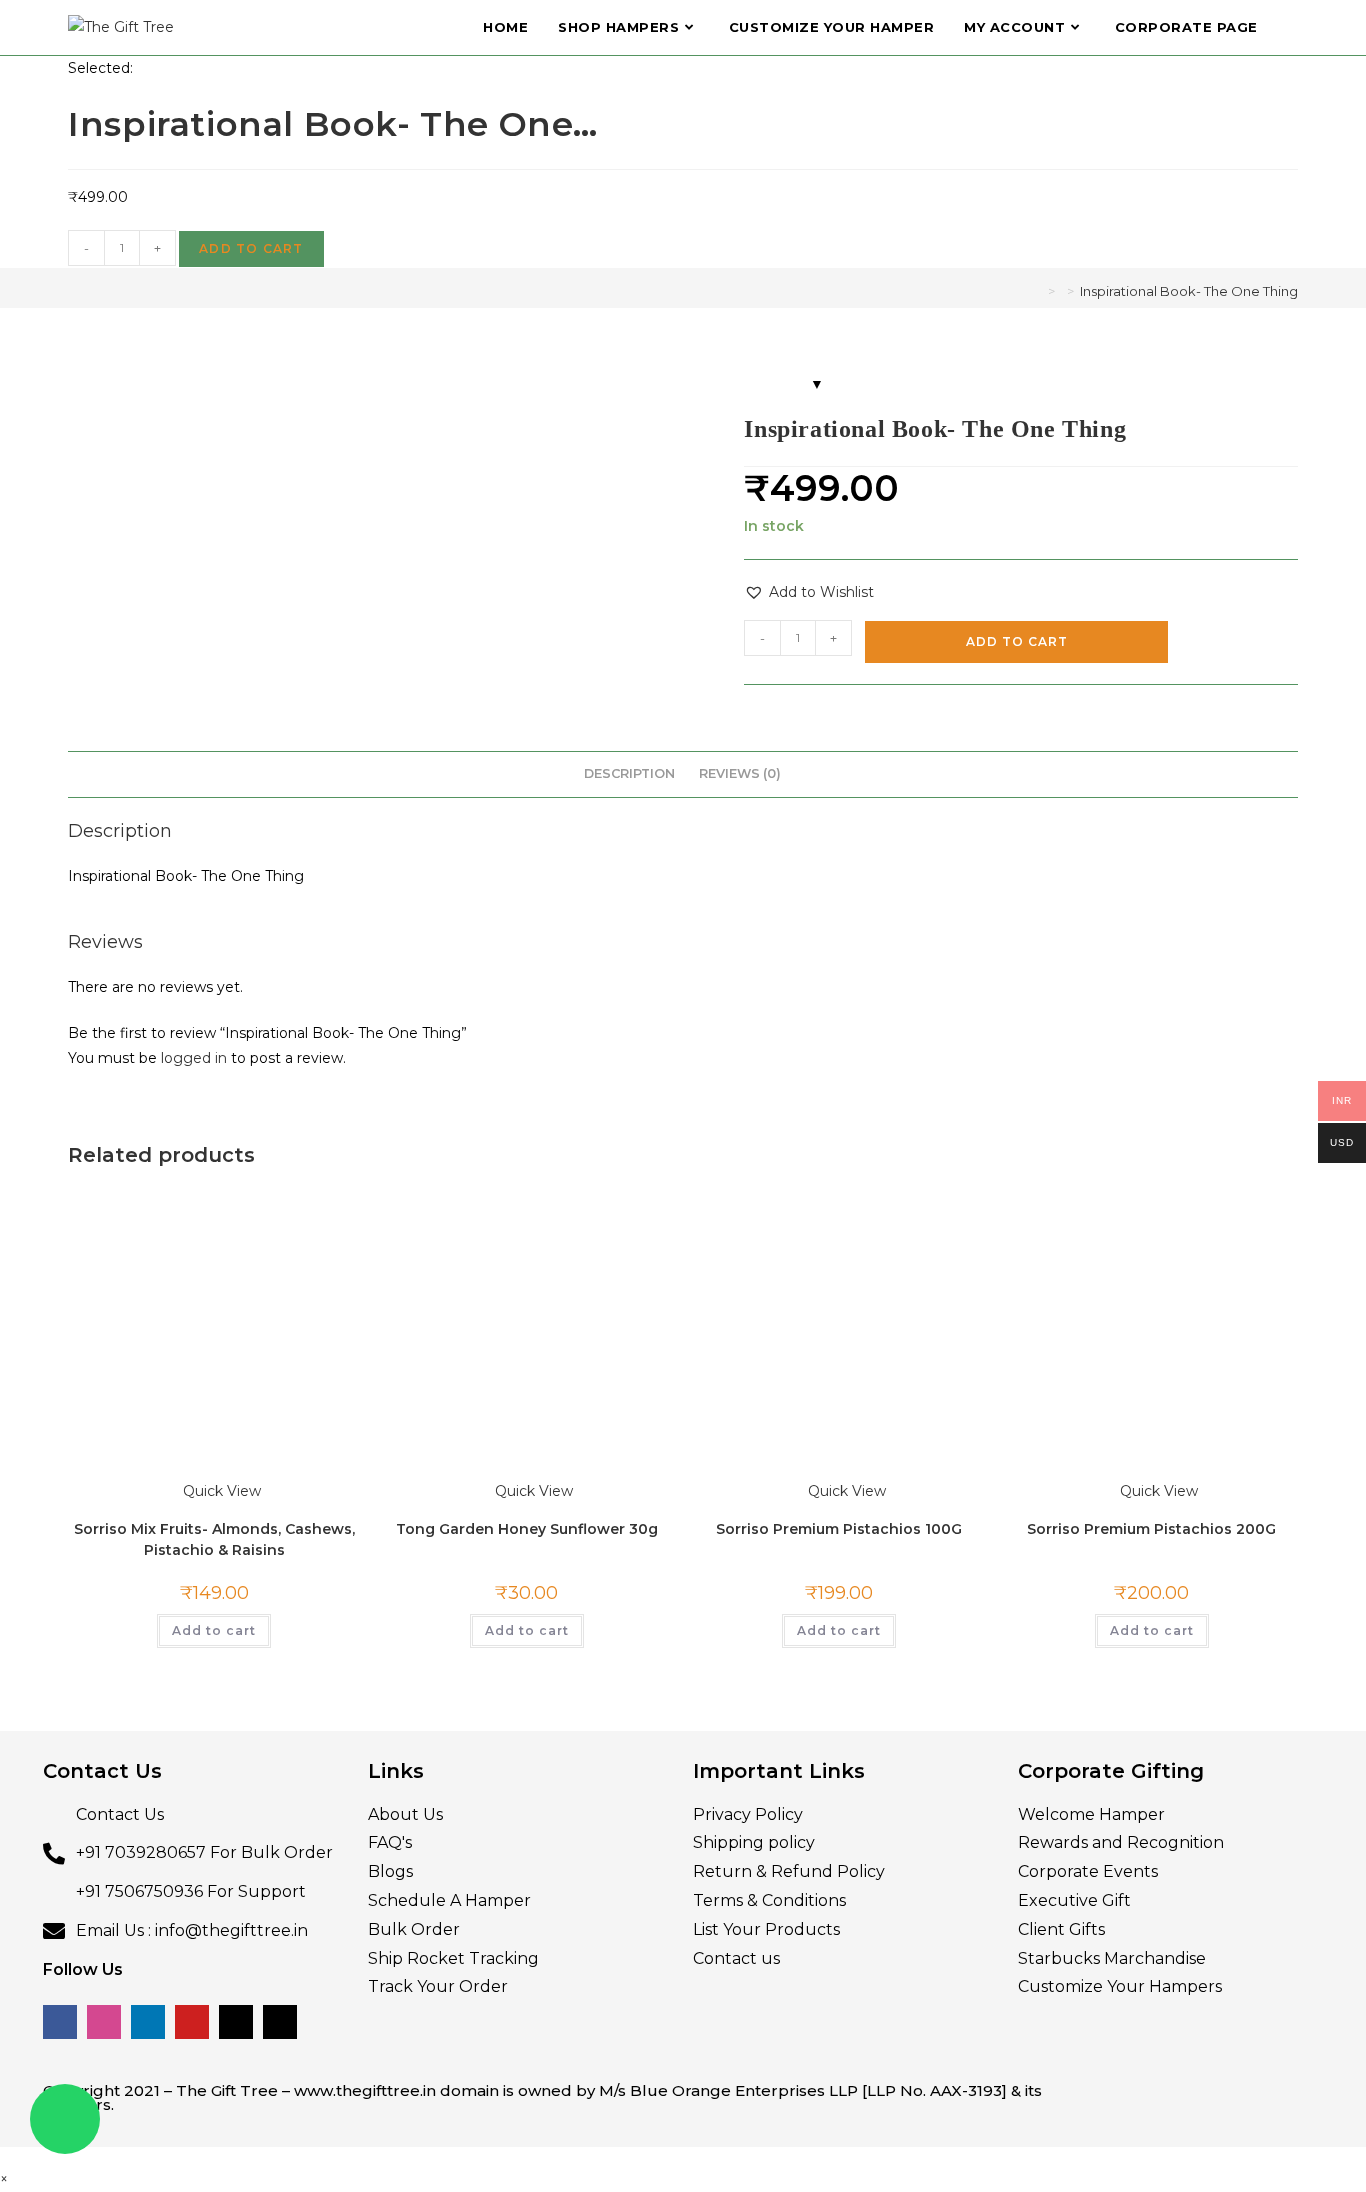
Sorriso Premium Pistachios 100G (839, 1244)
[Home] (1037, 291)
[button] (809, 592)
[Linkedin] (148, 1750)
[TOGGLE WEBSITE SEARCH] (1293, 27)
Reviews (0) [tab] (740, 773)
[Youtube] (192, 1750)
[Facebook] (60, 1750)
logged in (194, 1058)
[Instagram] (104, 1750)
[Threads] (280, 1750)
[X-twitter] (236, 1750)
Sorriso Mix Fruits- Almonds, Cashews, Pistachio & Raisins (214, 1266)
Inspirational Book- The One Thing (1189, 291)
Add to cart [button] (214, 1358)
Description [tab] (629, 773)
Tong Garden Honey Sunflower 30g (527, 1244)
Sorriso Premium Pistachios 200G (1151, 1244)
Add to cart (251, 248)
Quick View (220, 1219)
